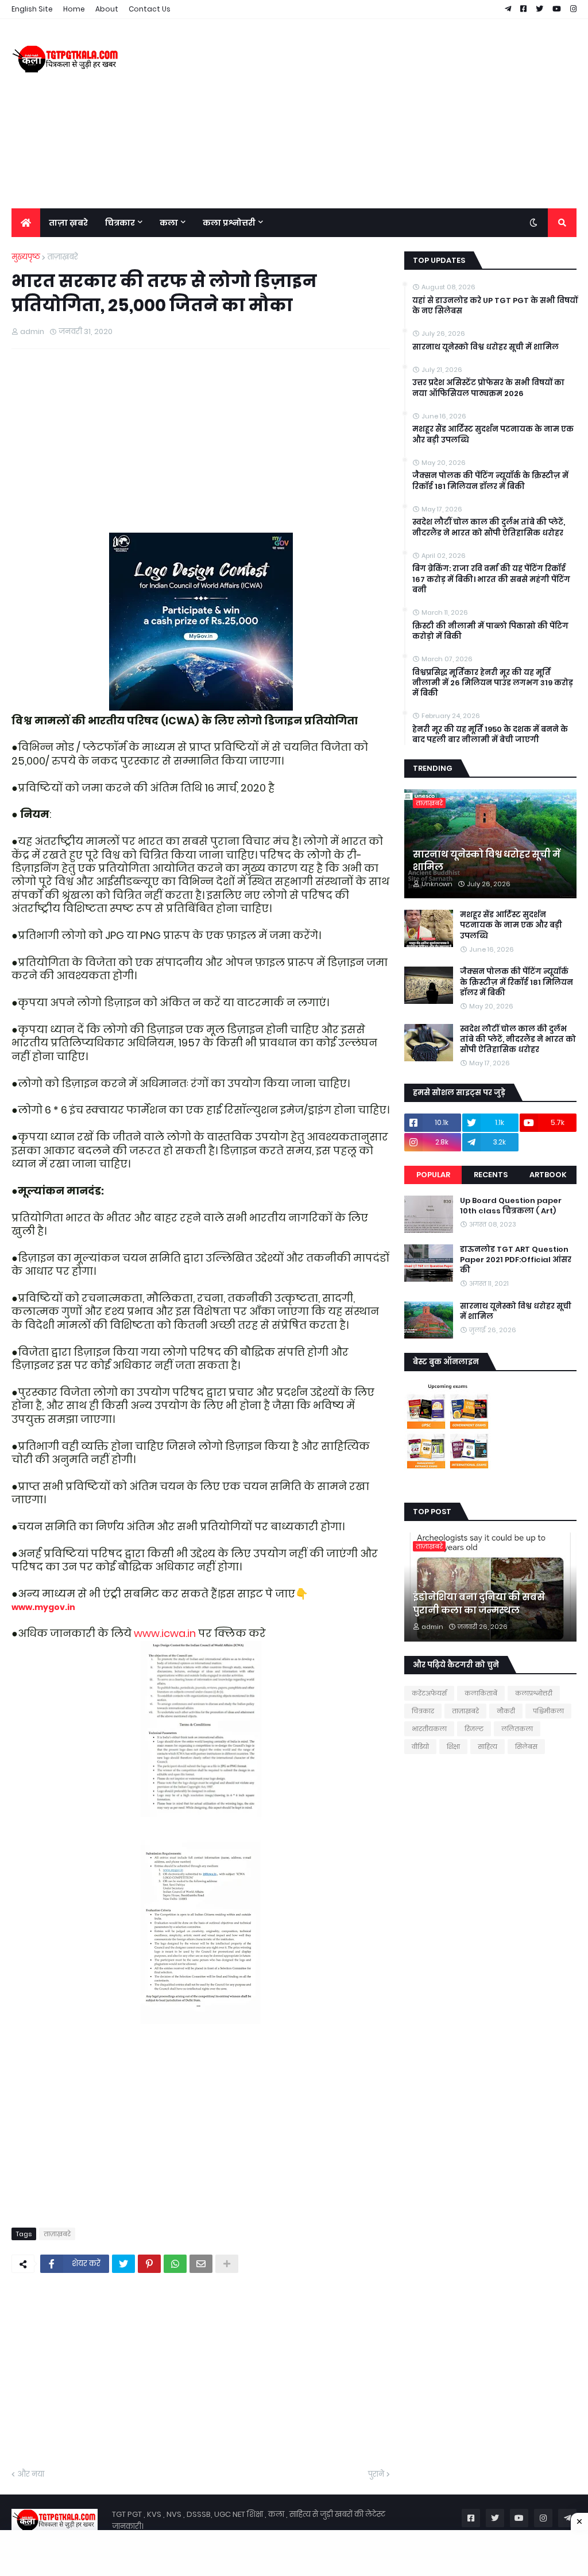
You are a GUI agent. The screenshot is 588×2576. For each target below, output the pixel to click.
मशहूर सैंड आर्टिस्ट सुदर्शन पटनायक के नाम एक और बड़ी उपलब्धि (493, 434)
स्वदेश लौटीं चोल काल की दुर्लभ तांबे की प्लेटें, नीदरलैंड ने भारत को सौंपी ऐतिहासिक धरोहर (489, 527)
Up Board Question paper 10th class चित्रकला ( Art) (511, 1206)
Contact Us (150, 9)
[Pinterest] (149, 2264)
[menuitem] (26, 223)
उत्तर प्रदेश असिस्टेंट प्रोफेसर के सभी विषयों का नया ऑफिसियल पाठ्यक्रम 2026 (488, 388)
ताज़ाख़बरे (63, 257)
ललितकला (517, 1729)
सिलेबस (526, 1747)
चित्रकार (423, 1711)
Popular (433, 1175)
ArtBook (548, 1175)
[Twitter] (123, 2264)
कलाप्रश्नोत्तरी (534, 1693)
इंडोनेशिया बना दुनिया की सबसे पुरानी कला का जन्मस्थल (479, 1604)
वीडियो (420, 1747)
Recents (491, 1175)
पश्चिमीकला (548, 1711)
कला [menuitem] (169, 223)
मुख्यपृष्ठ (26, 257)
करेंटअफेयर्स (429, 1693)
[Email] (201, 2264)
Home (74, 9)
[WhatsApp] (175, 2264)
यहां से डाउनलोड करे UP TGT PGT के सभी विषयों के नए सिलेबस (495, 306)
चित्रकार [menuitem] (120, 223)
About (107, 9)
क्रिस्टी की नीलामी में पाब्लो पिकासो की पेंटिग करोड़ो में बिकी (490, 631)
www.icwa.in (165, 1633)
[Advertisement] (367, 114)
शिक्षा (453, 1747)
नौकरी (506, 1711)
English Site (32, 9)
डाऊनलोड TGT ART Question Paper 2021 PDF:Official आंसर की (516, 1260)
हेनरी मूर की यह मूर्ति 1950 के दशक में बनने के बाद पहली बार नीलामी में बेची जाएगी (490, 735)
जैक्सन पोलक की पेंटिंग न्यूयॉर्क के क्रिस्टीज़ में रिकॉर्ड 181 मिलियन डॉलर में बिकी (490, 481)
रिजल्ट (474, 1729)
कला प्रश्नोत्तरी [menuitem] (229, 223)
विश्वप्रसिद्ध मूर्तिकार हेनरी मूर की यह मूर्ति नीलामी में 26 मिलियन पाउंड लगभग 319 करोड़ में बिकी (493, 683)
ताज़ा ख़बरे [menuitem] (68, 223)
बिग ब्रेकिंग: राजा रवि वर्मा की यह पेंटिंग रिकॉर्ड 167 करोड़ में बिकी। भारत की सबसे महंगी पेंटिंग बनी (491, 579)
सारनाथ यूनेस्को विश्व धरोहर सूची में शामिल (486, 347)
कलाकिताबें (481, 1693)
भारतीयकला (429, 1729)
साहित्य (488, 1747)
